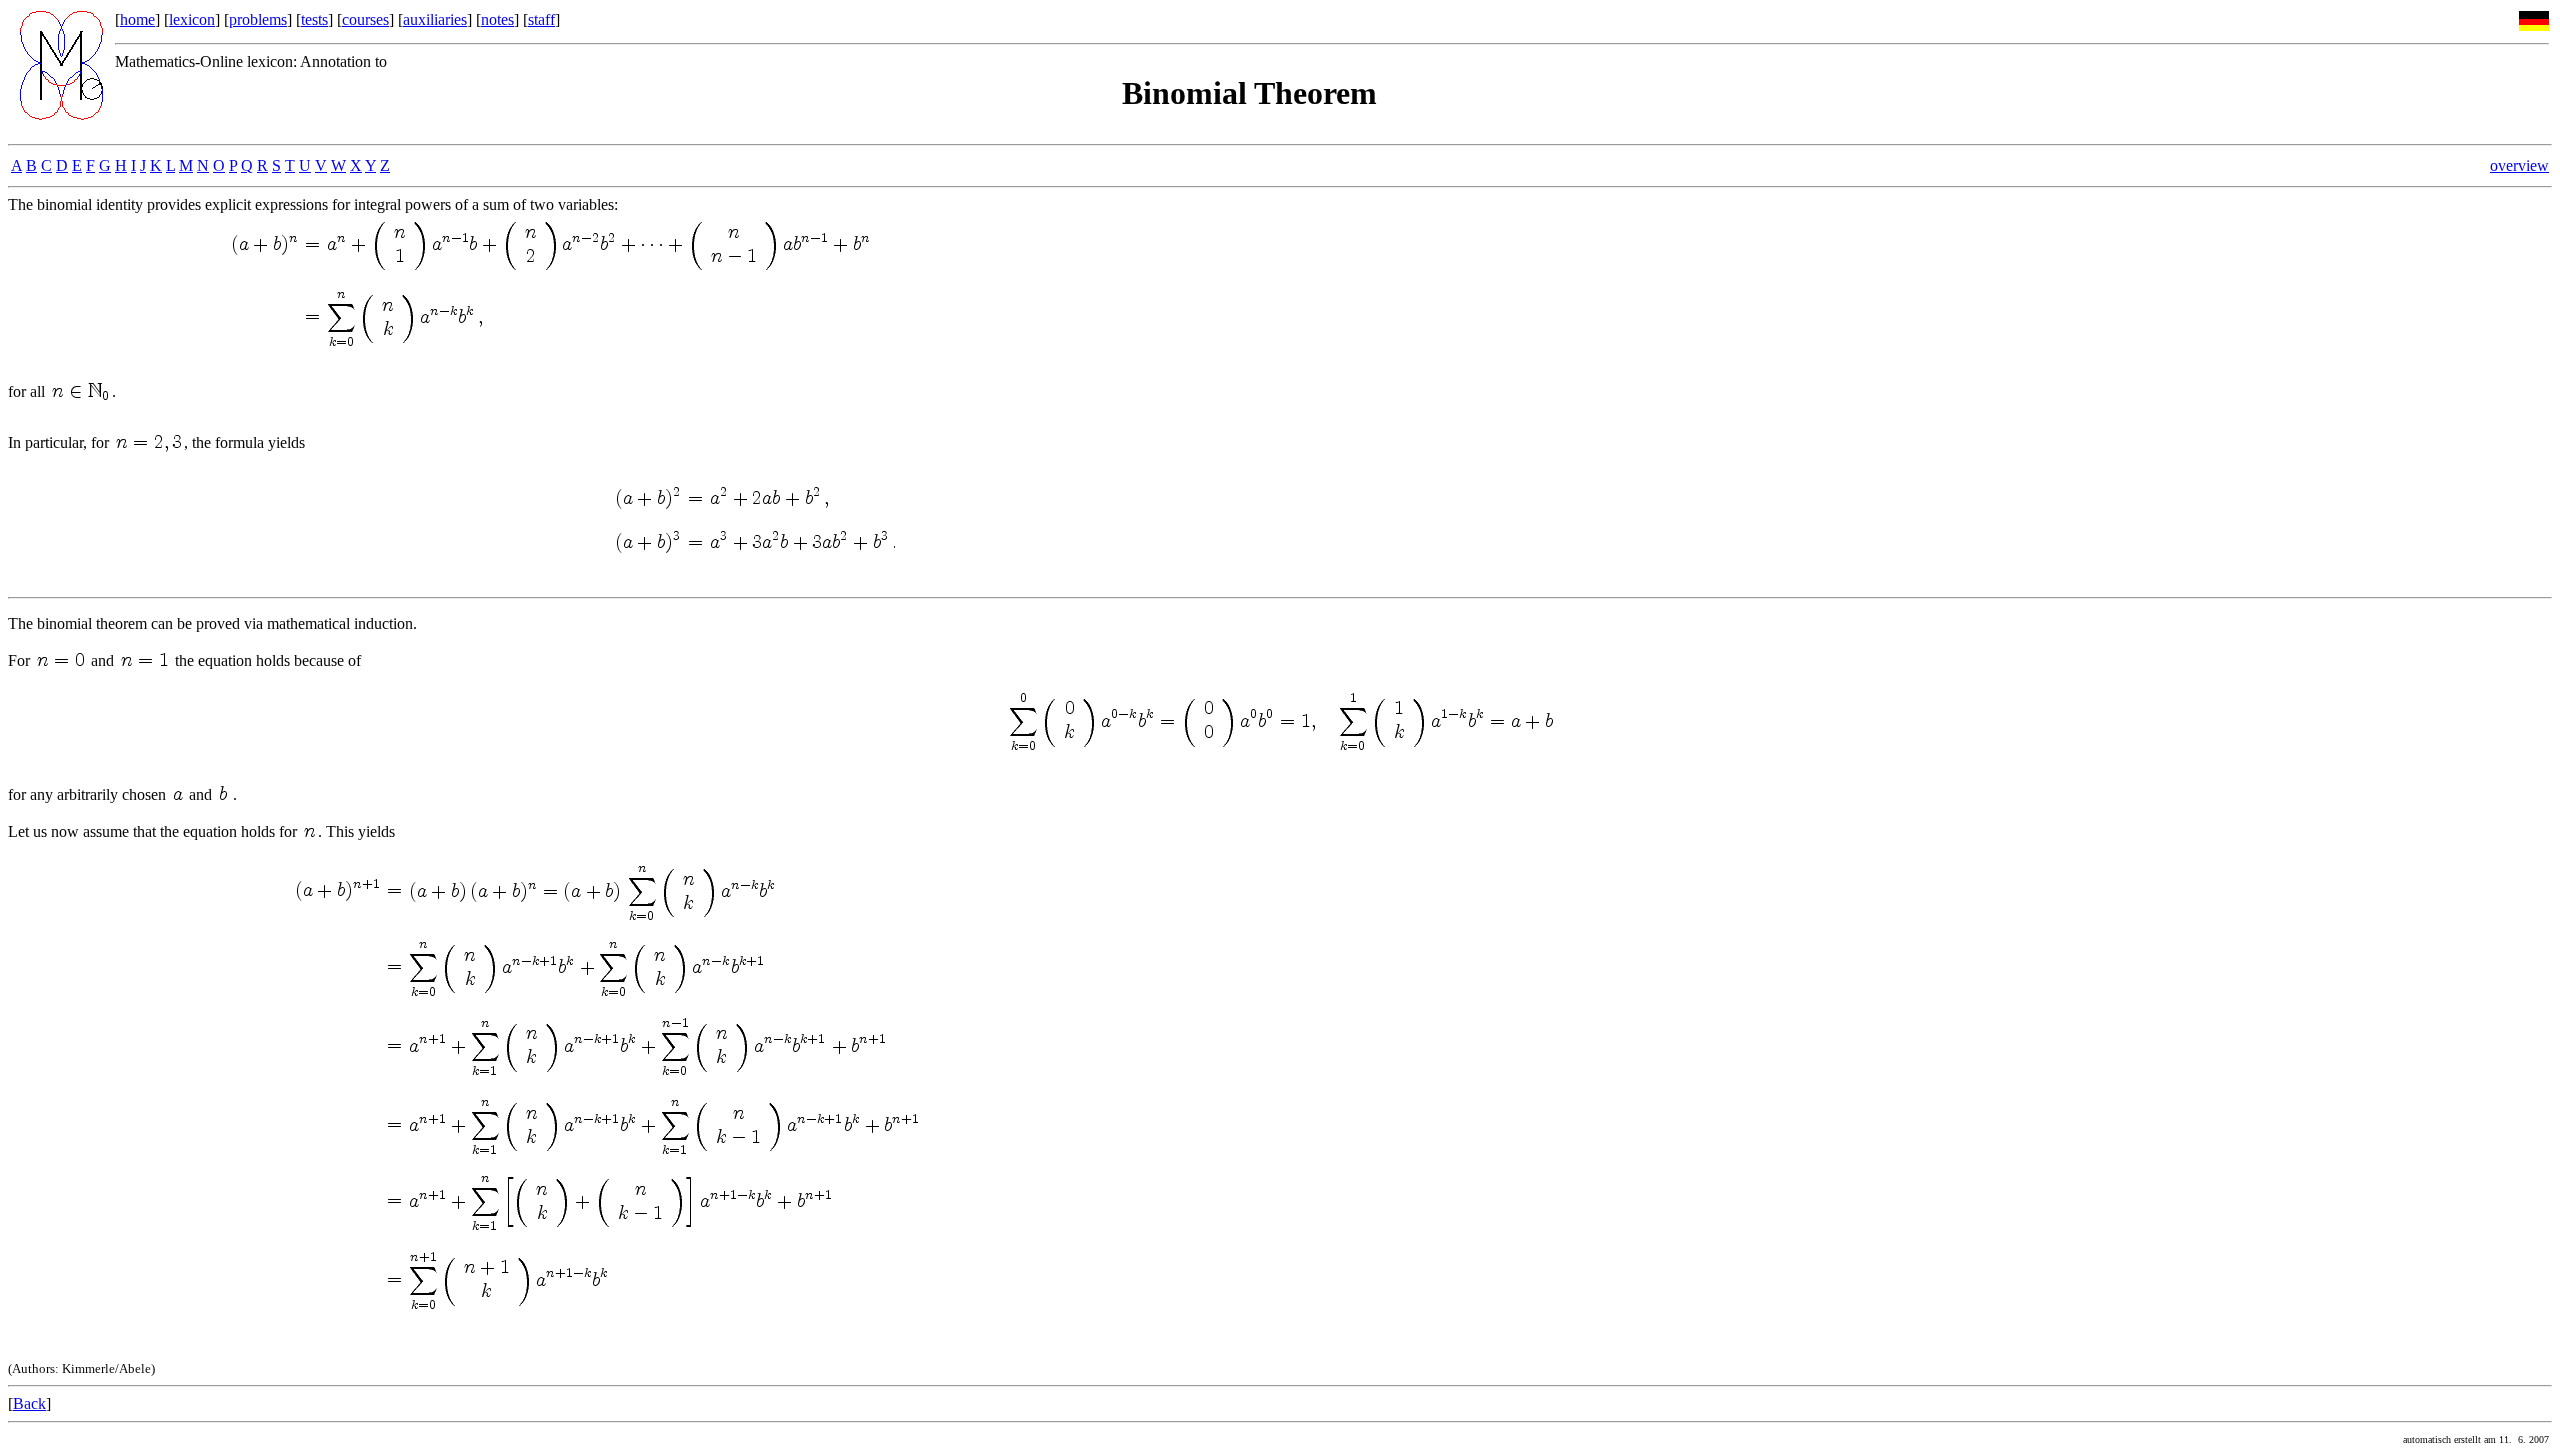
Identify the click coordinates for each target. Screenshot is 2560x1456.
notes (497, 19)
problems (258, 19)
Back (29, 1403)
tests (314, 19)
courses (365, 19)
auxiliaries (435, 19)
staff (541, 19)
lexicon (192, 19)
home (137, 19)
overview (2519, 165)
